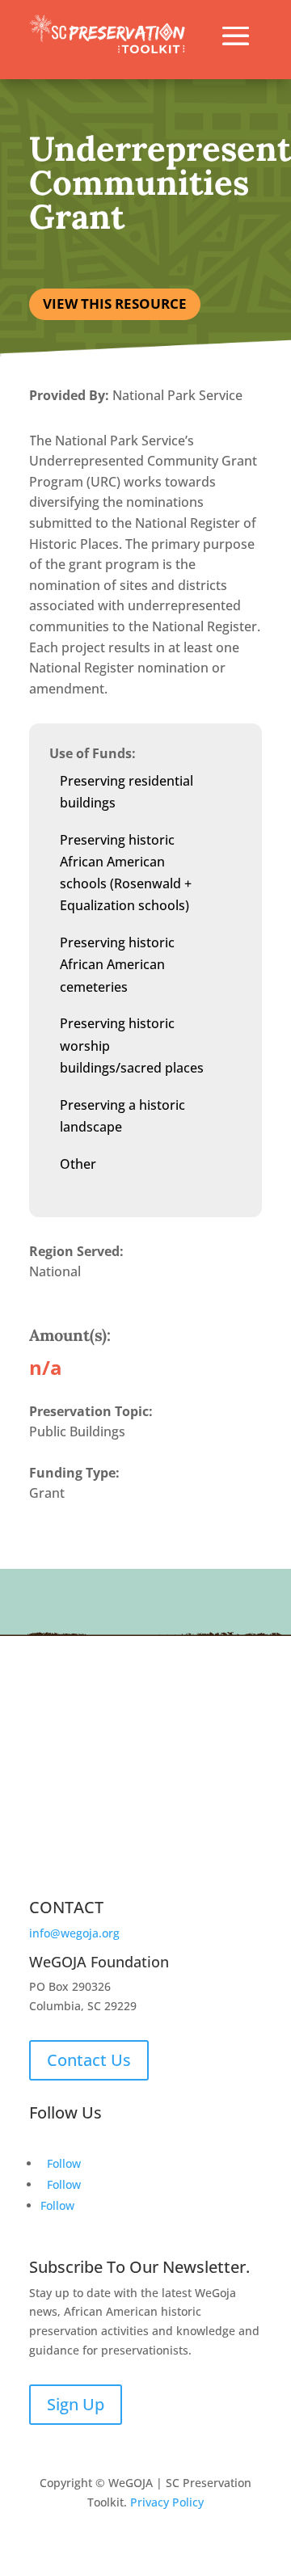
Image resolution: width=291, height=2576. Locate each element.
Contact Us (89, 2060)
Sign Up (76, 2404)
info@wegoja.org (74, 1933)
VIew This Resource (115, 304)
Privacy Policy (167, 2502)
